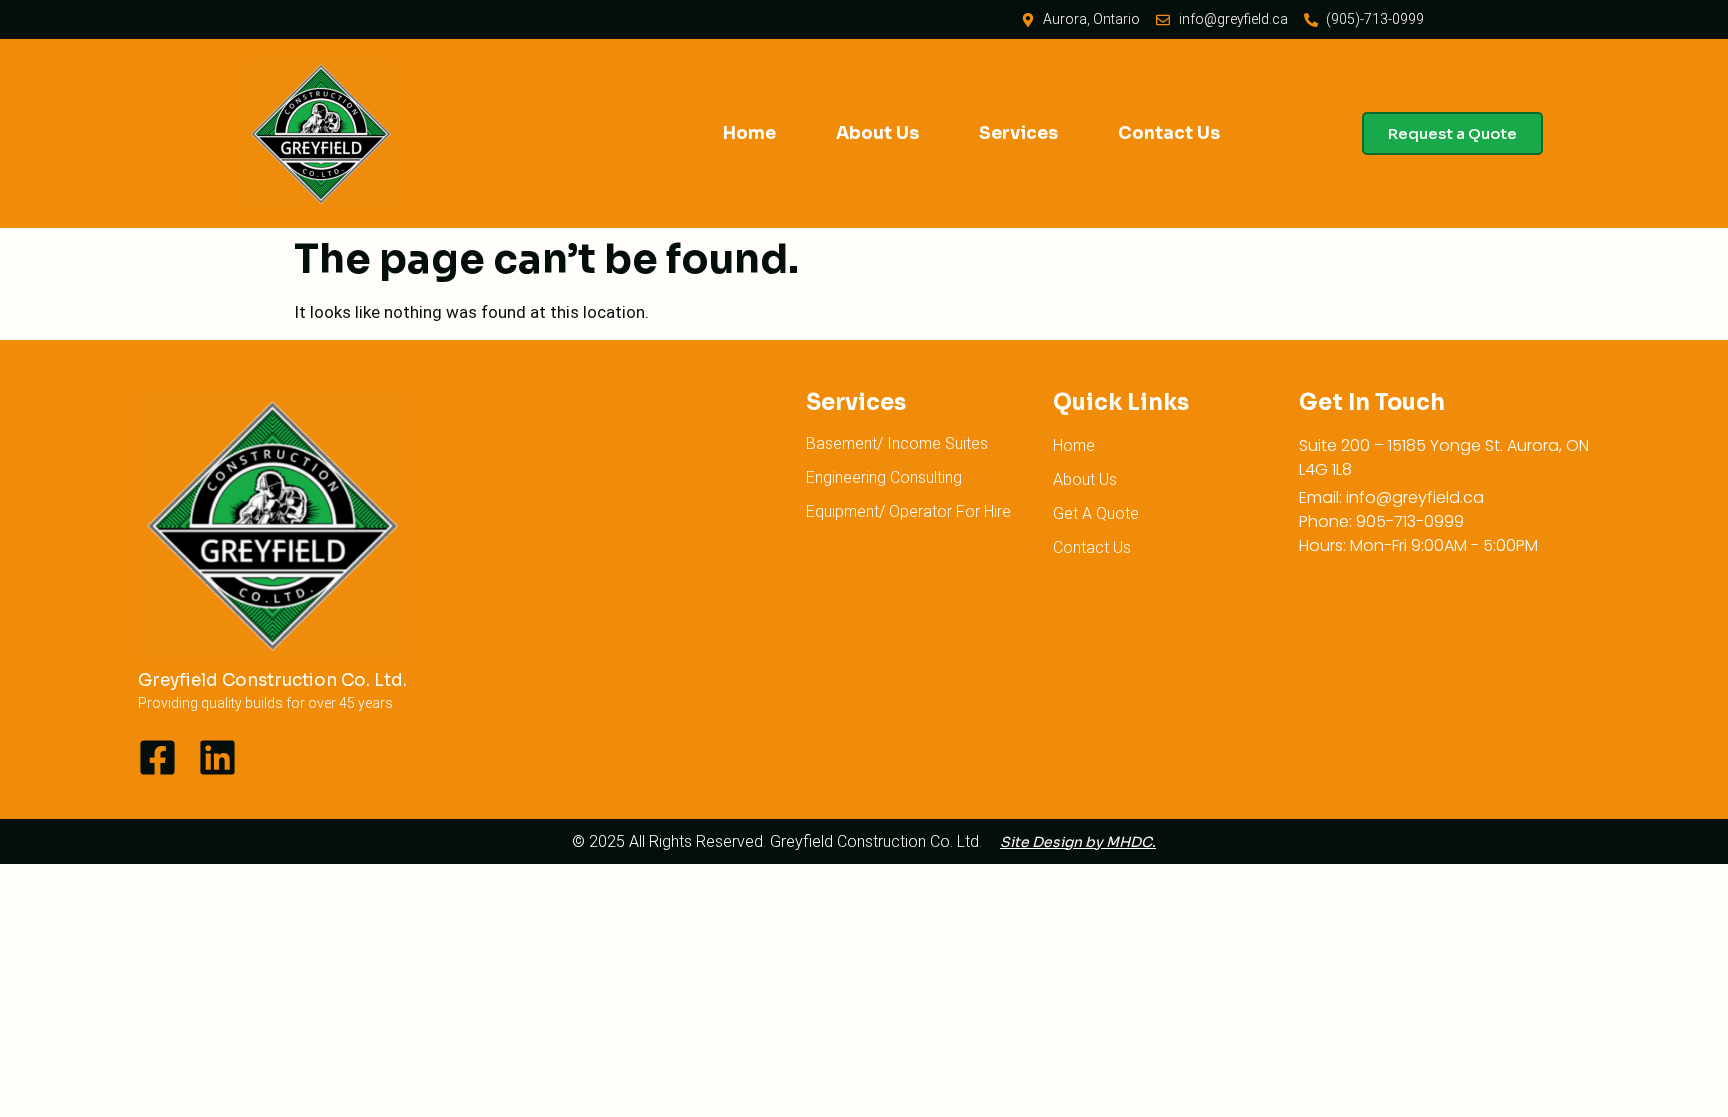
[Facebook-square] (157, 757)
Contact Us (1169, 133)
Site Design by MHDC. (1078, 842)
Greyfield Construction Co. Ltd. (272, 680)
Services (1018, 133)
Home (749, 133)
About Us (877, 133)
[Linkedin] (217, 757)
